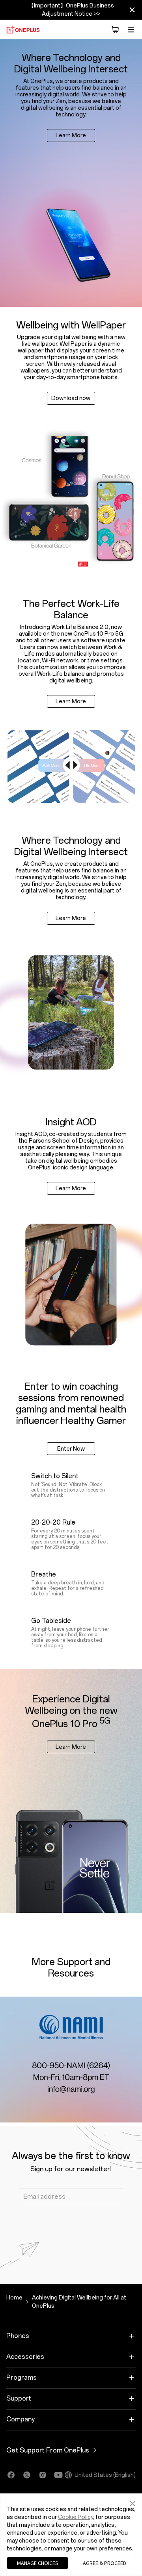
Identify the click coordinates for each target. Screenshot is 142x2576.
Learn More (71, 136)
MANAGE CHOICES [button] (38, 2563)
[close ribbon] (132, 10)
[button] (133, 2502)
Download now (71, 398)
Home (14, 2298)
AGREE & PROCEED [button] (105, 2563)
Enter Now (71, 1449)
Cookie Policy (76, 2517)
